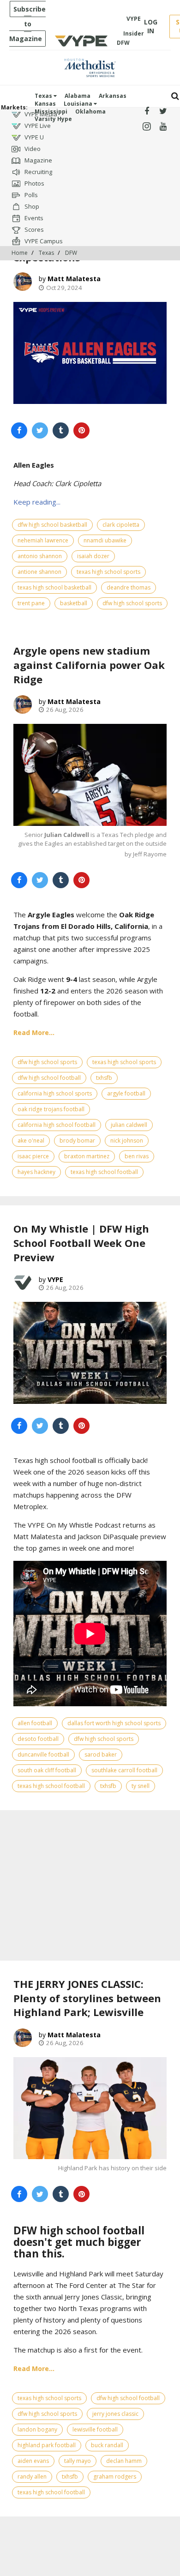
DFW (71, 253)
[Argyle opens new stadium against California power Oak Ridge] (90, 775)
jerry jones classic (115, 2414)
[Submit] (175, 96)
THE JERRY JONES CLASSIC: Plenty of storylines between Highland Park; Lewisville (87, 1998)
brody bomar (77, 1141)
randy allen (32, 2477)
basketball (74, 603)
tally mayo (78, 2461)
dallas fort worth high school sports (114, 1723)
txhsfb (104, 1078)
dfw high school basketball (52, 525)
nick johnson (127, 1141)
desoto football (38, 1739)
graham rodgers (115, 2477)
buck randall (107, 2445)
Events (33, 218)
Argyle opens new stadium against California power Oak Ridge (89, 665)
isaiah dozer (93, 556)
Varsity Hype (53, 119)
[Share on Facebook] (19, 430)
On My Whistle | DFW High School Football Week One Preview (81, 1243)
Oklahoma (90, 111)
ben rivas (137, 1156)
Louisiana (79, 104)
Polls (30, 195)
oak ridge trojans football (51, 1109)
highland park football (47, 2445)
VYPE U (33, 137)
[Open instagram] (147, 127)
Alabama (78, 96)
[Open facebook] (147, 111)
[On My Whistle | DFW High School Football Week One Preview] (90, 1353)
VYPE (55, 1279)
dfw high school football (49, 1078)
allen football (35, 1723)
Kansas (45, 104)
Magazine (38, 160)
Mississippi (51, 111)
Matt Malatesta (74, 279)
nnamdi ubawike (105, 540)
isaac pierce (33, 1156)
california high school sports (55, 1093)
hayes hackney (36, 1172)
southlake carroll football (124, 1770)
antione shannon (39, 572)
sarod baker (101, 1754)
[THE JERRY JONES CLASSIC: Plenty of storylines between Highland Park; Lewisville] (90, 2108)
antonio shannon (40, 556)
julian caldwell (129, 1125)
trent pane (31, 603)
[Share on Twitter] (40, 430)
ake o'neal (31, 1141)
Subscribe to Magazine (27, 24)
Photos (34, 183)
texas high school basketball (54, 587)
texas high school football (104, 1172)
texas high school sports (108, 572)
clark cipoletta (121, 525)
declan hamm (124, 2461)
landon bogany (37, 2429)
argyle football (126, 1093)
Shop (31, 206)
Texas (44, 96)
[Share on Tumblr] (61, 430)
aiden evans (33, 2461)
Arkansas (113, 96)
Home (20, 253)
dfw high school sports (132, 603)
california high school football (57, 1125)
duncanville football (43, 1754)
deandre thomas (129, 587)
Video (32, 149)
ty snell (141, 1786)
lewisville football (95, 2429)
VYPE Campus (43, 241)
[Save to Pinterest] (81, 430)
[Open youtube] (163, 127)
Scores (33, 229)
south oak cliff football (47, 1770)
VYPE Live (37, 126)
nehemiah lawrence (43, 540)
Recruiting (38, 172)
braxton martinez (87, 1156)
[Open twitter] (163, 111)
